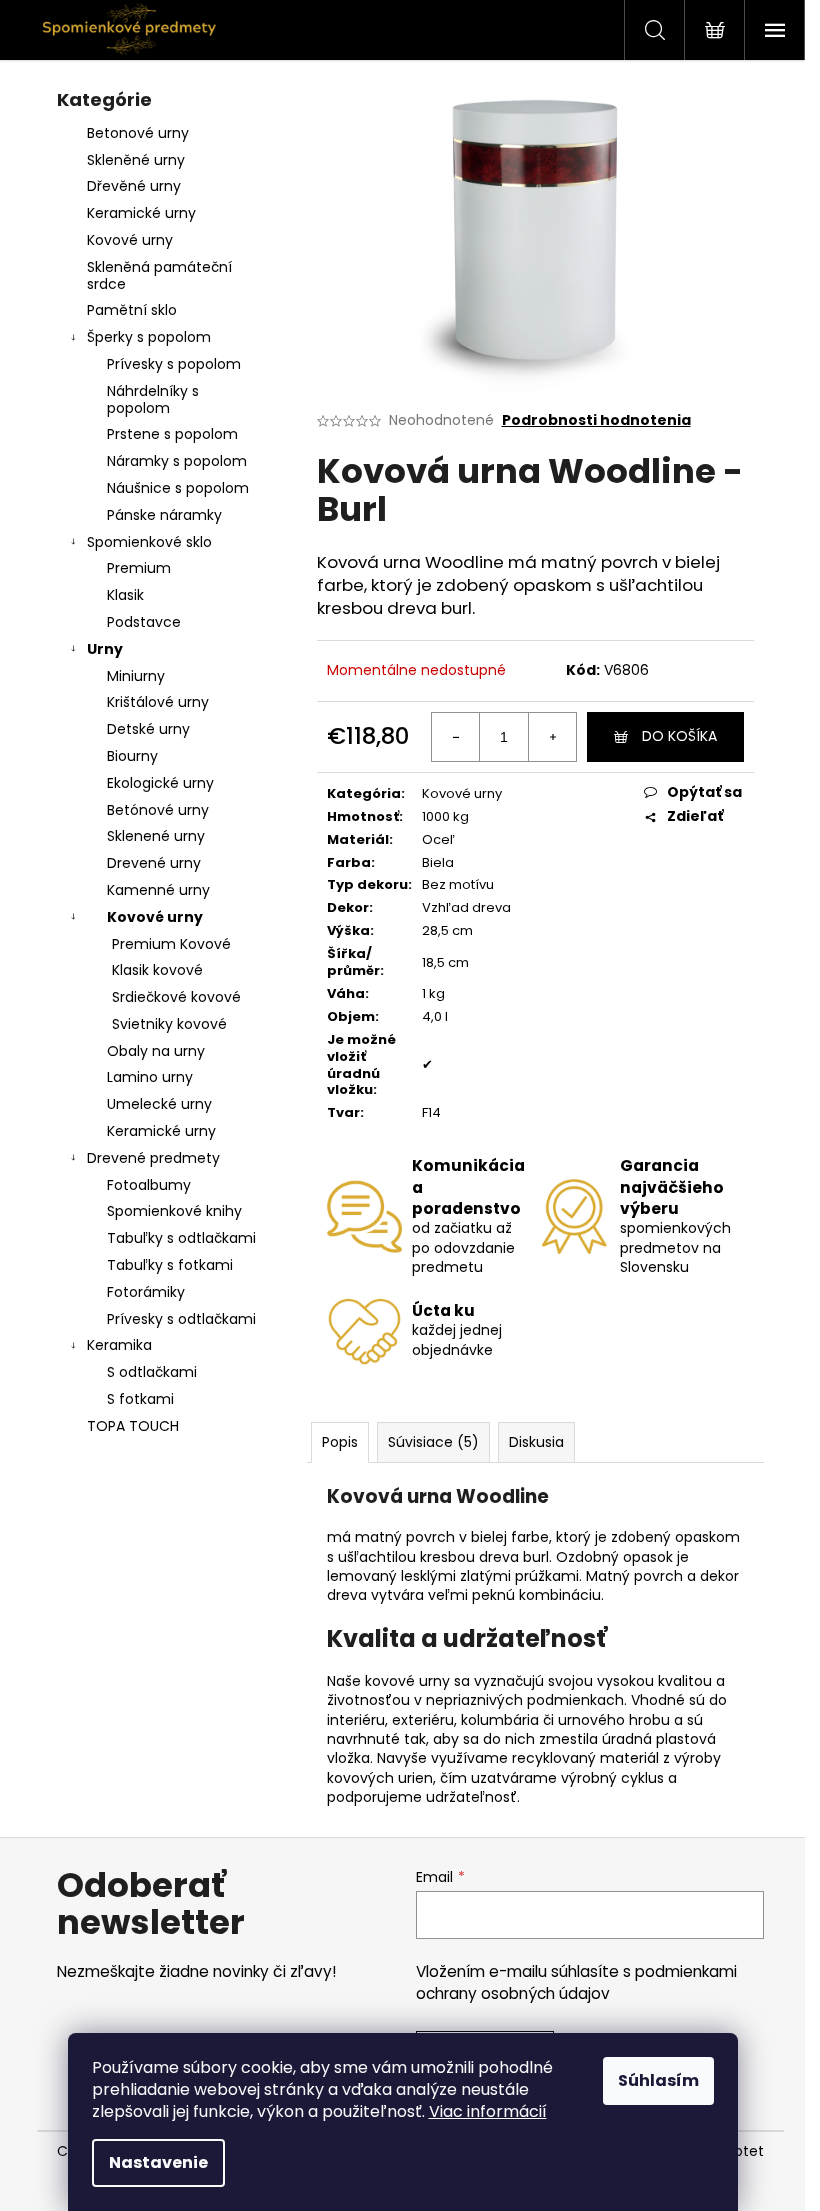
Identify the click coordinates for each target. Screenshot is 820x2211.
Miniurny (136, 676)
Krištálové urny (158, 702)
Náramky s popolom (177, 461)
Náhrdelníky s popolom (153, 399)
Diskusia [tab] (536, 1442)
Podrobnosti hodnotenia (596, 420)
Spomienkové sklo (149, 542)
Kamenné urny (158, 890)
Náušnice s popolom (178, 488)
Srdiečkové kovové (176, 997)
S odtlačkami (152, 1372)
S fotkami (140, 1399)
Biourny (132, 756)
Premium (139, 568)
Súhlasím (658, 2080)
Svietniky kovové (169, 1024)
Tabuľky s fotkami (170, 1265)
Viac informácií (488, 2111)
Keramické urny (141, 213)
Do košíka (679, 736)
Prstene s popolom (172, 434)
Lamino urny (150, 1077)
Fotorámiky (146, 1292)
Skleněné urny (136, 160)
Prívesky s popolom (174, 364)
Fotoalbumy (149, 1185)
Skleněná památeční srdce (159, 275)
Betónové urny (158, 810)
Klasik (125, 595)
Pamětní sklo (132, 310)
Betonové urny (138, 133)
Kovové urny (130, 240)
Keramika (119, 1345)
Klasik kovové (157, 970)
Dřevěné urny (134, 186)
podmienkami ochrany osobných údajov (576, 1982)
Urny (105, 649)
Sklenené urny (156, 836)
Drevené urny (154, 863)
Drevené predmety (153, 1158)
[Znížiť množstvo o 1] (456, 737)
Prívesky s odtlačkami (181, 1319)
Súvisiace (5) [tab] (433, 1442)
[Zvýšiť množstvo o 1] (552, 737)
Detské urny (148, 729)
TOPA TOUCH (133, 1426)
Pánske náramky (164, 515)
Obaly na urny (156, 1051)
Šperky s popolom (149, 337)
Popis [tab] (340, 1442)
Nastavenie (158, 2162)
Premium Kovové (171, 944)
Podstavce (144, 622)
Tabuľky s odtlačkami (181, 1238)
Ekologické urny (160, 783)
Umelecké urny (159, 1104)
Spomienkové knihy (174, 1211)
